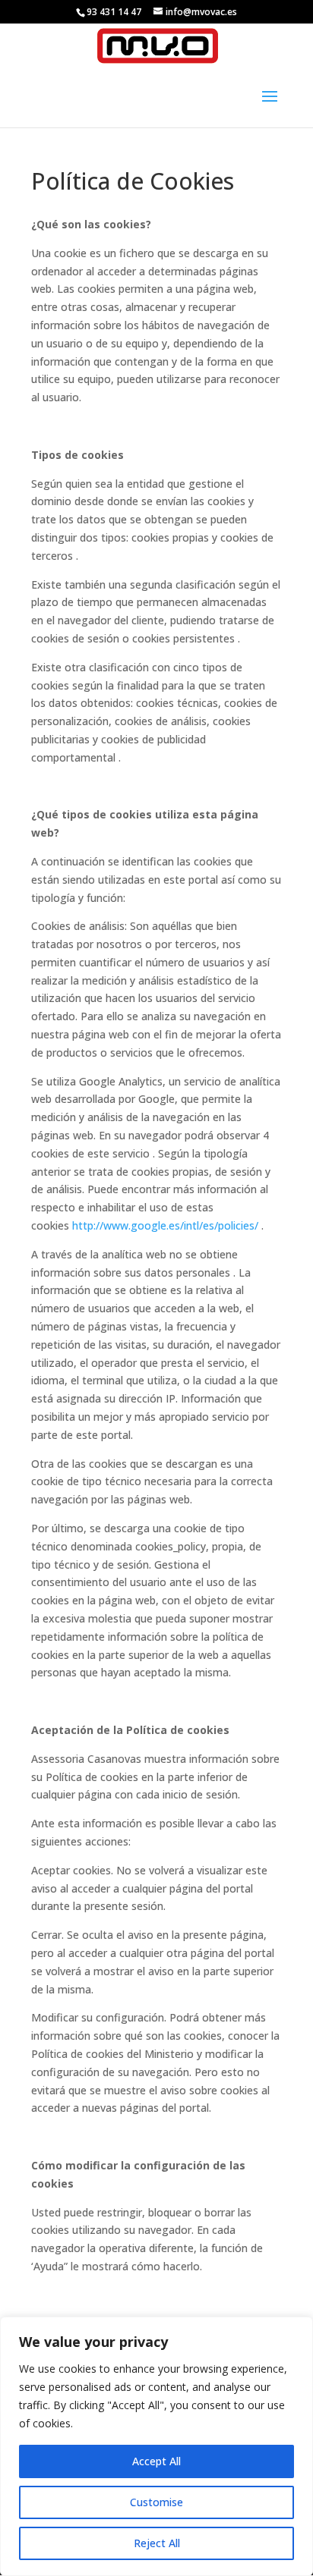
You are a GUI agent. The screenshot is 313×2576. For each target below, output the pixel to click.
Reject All (157, 2543)
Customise (156, 2502)
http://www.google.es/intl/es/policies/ (165, 1225)
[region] (156, 2446)
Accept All (156, 2461)
